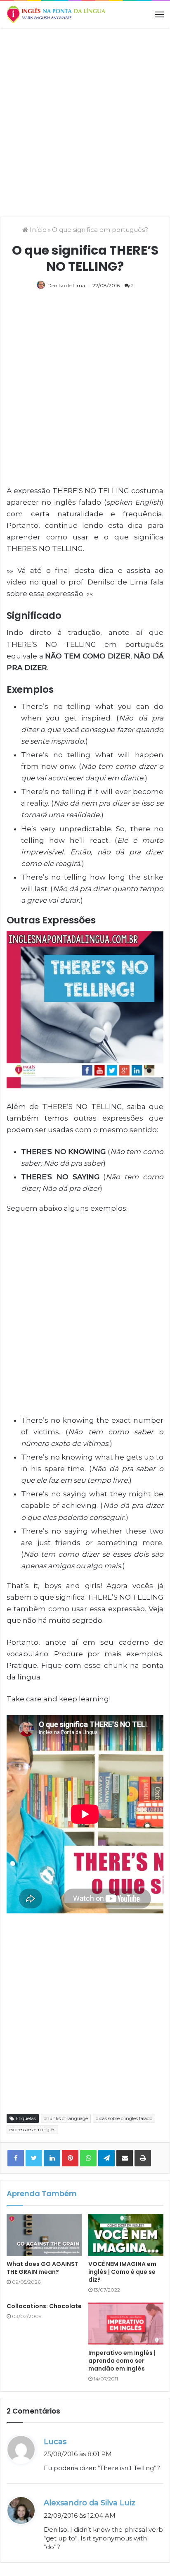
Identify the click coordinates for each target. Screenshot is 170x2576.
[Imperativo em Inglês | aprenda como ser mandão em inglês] (126, 2324)
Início (37, 230)
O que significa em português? (100, 230)
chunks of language (66, 2118)
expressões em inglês (32, 2130)
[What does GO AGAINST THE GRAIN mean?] (44, 2235)
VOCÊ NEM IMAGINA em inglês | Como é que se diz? (122, 2272)
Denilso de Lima (66, 285)
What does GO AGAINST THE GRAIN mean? (42, 2268)
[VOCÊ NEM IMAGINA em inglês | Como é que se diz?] (126, 2235)
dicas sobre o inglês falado (124, 2118)
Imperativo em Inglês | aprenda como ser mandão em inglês (122, 2361)
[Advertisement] (85, 121)
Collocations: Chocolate (44, 2306)
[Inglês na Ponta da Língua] (56, 14)
